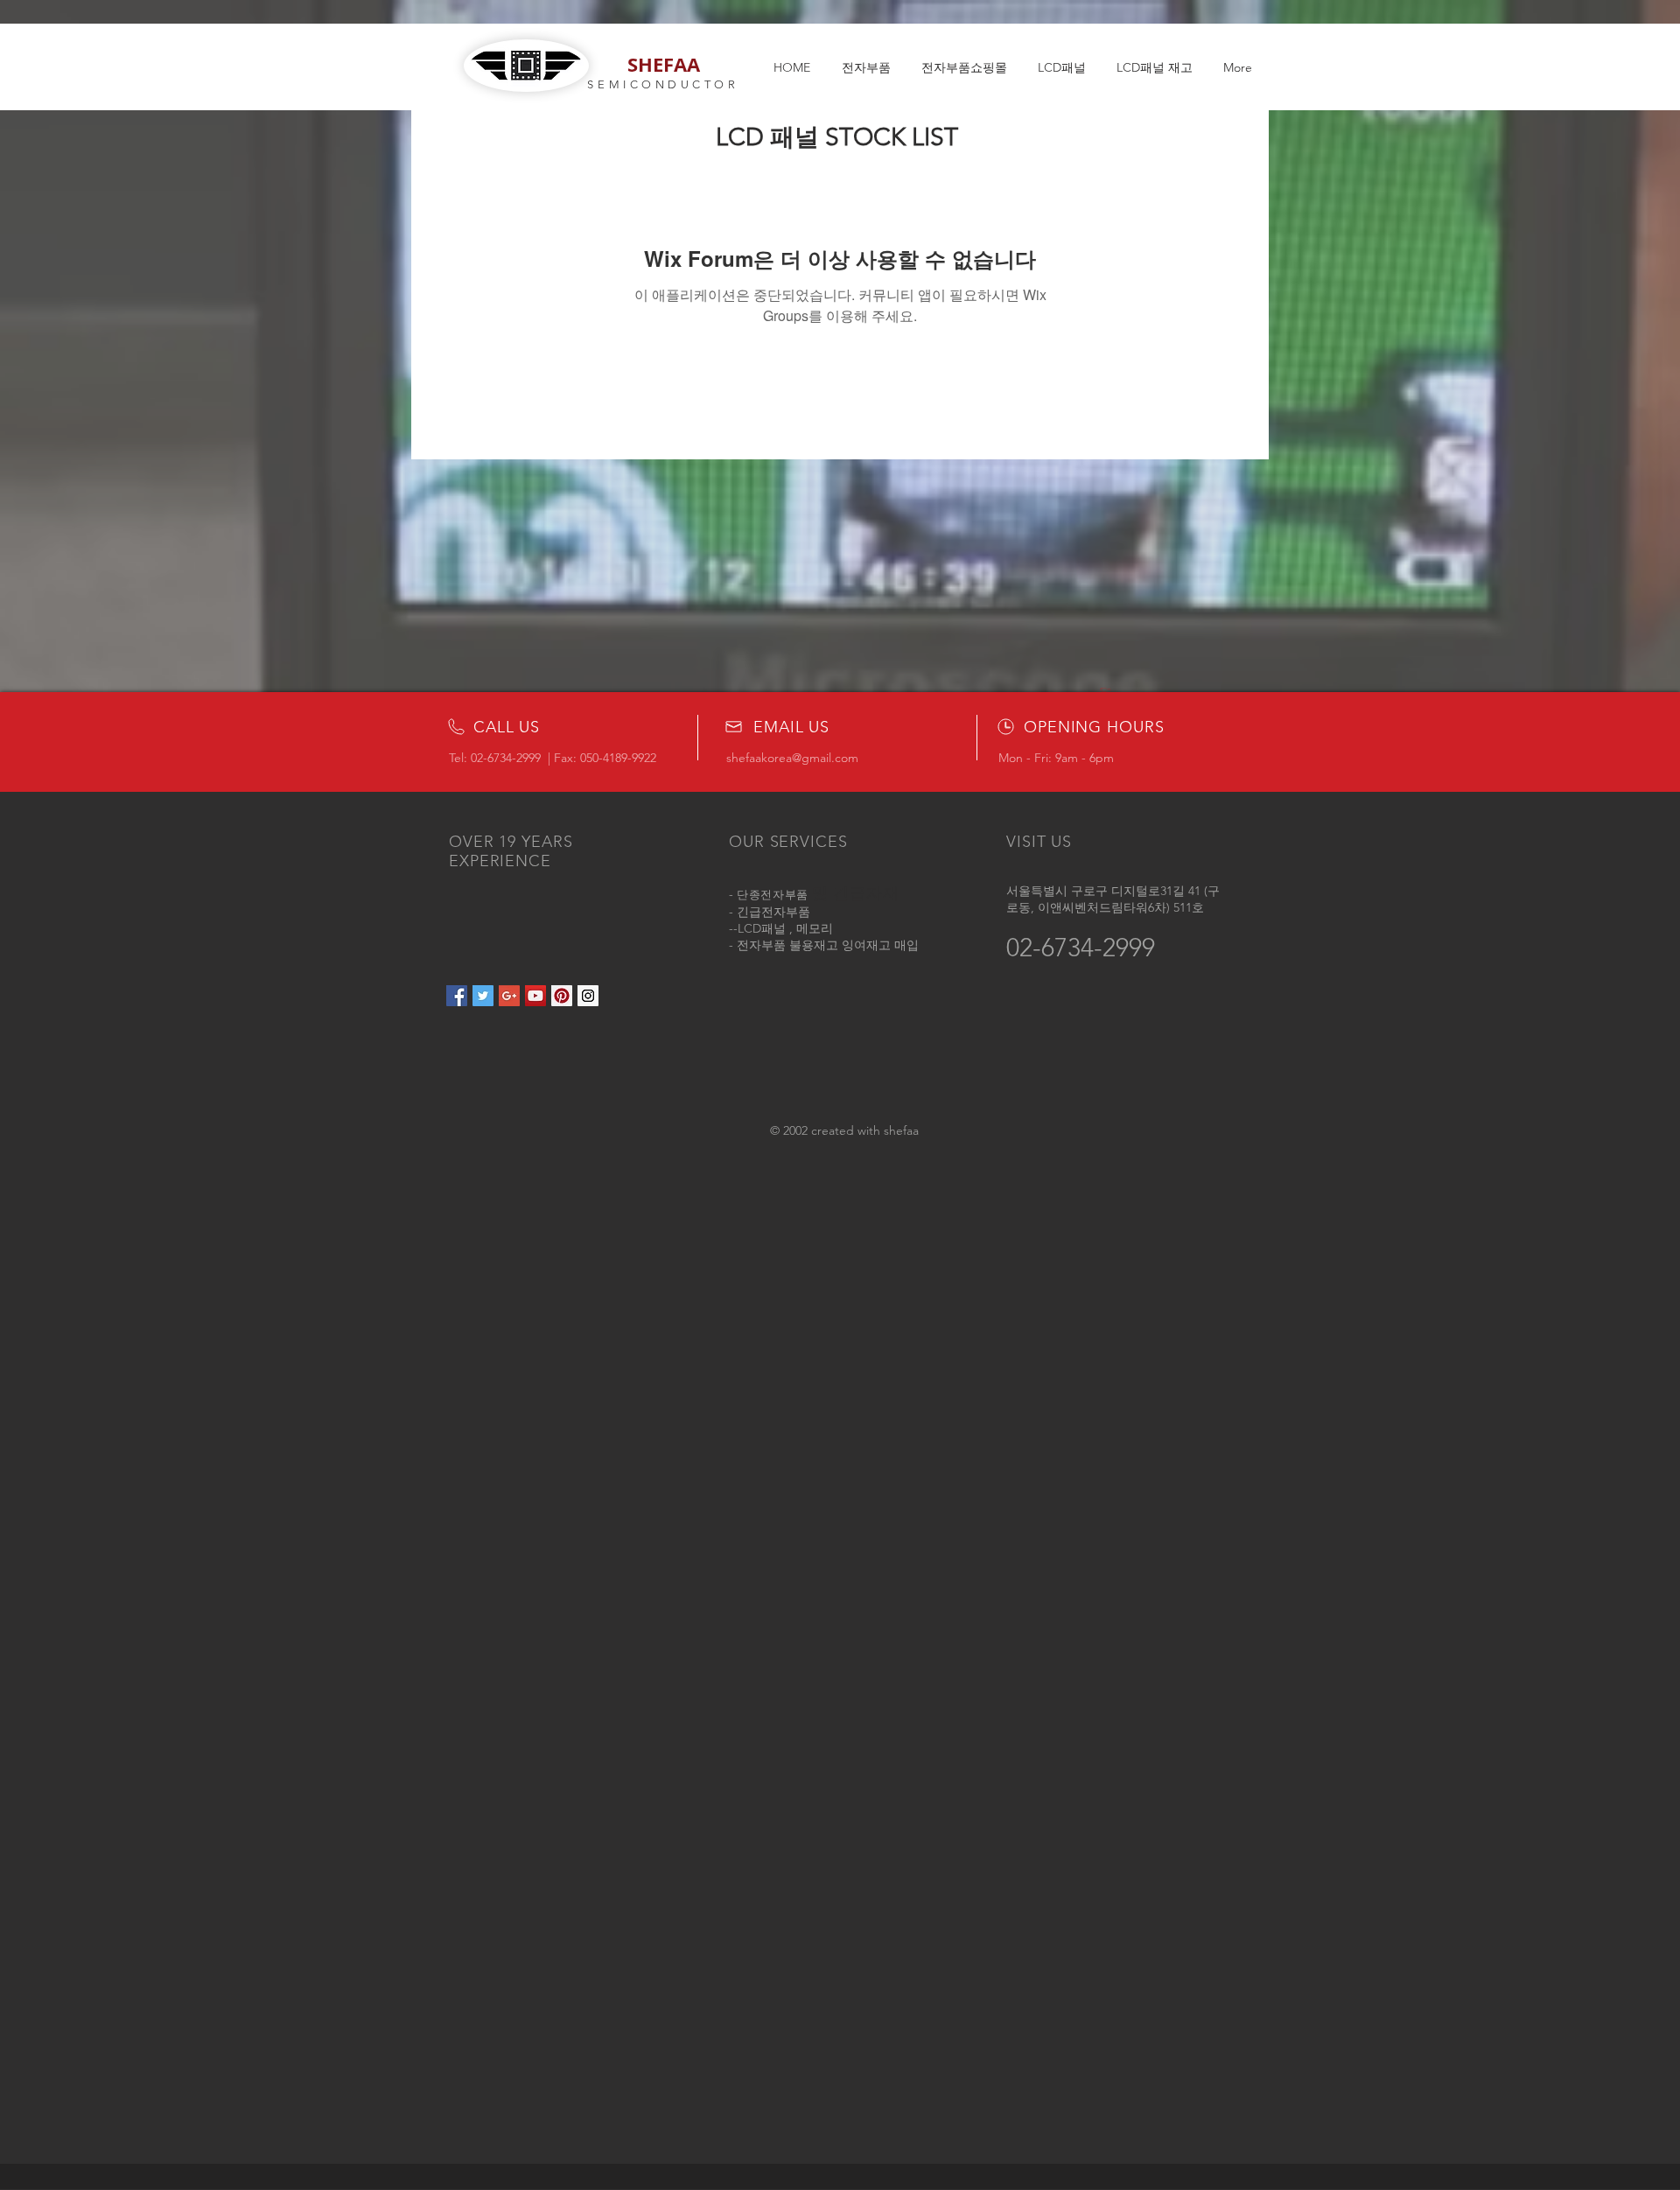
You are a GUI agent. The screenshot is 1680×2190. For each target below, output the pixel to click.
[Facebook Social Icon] (457, 996)
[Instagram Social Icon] (588, 996)
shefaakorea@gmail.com (792, 758)
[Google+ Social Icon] (509, 996)
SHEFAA (664, 64)
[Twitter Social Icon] (483, 996)
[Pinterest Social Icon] (562, 996)
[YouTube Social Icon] (535, 996)
